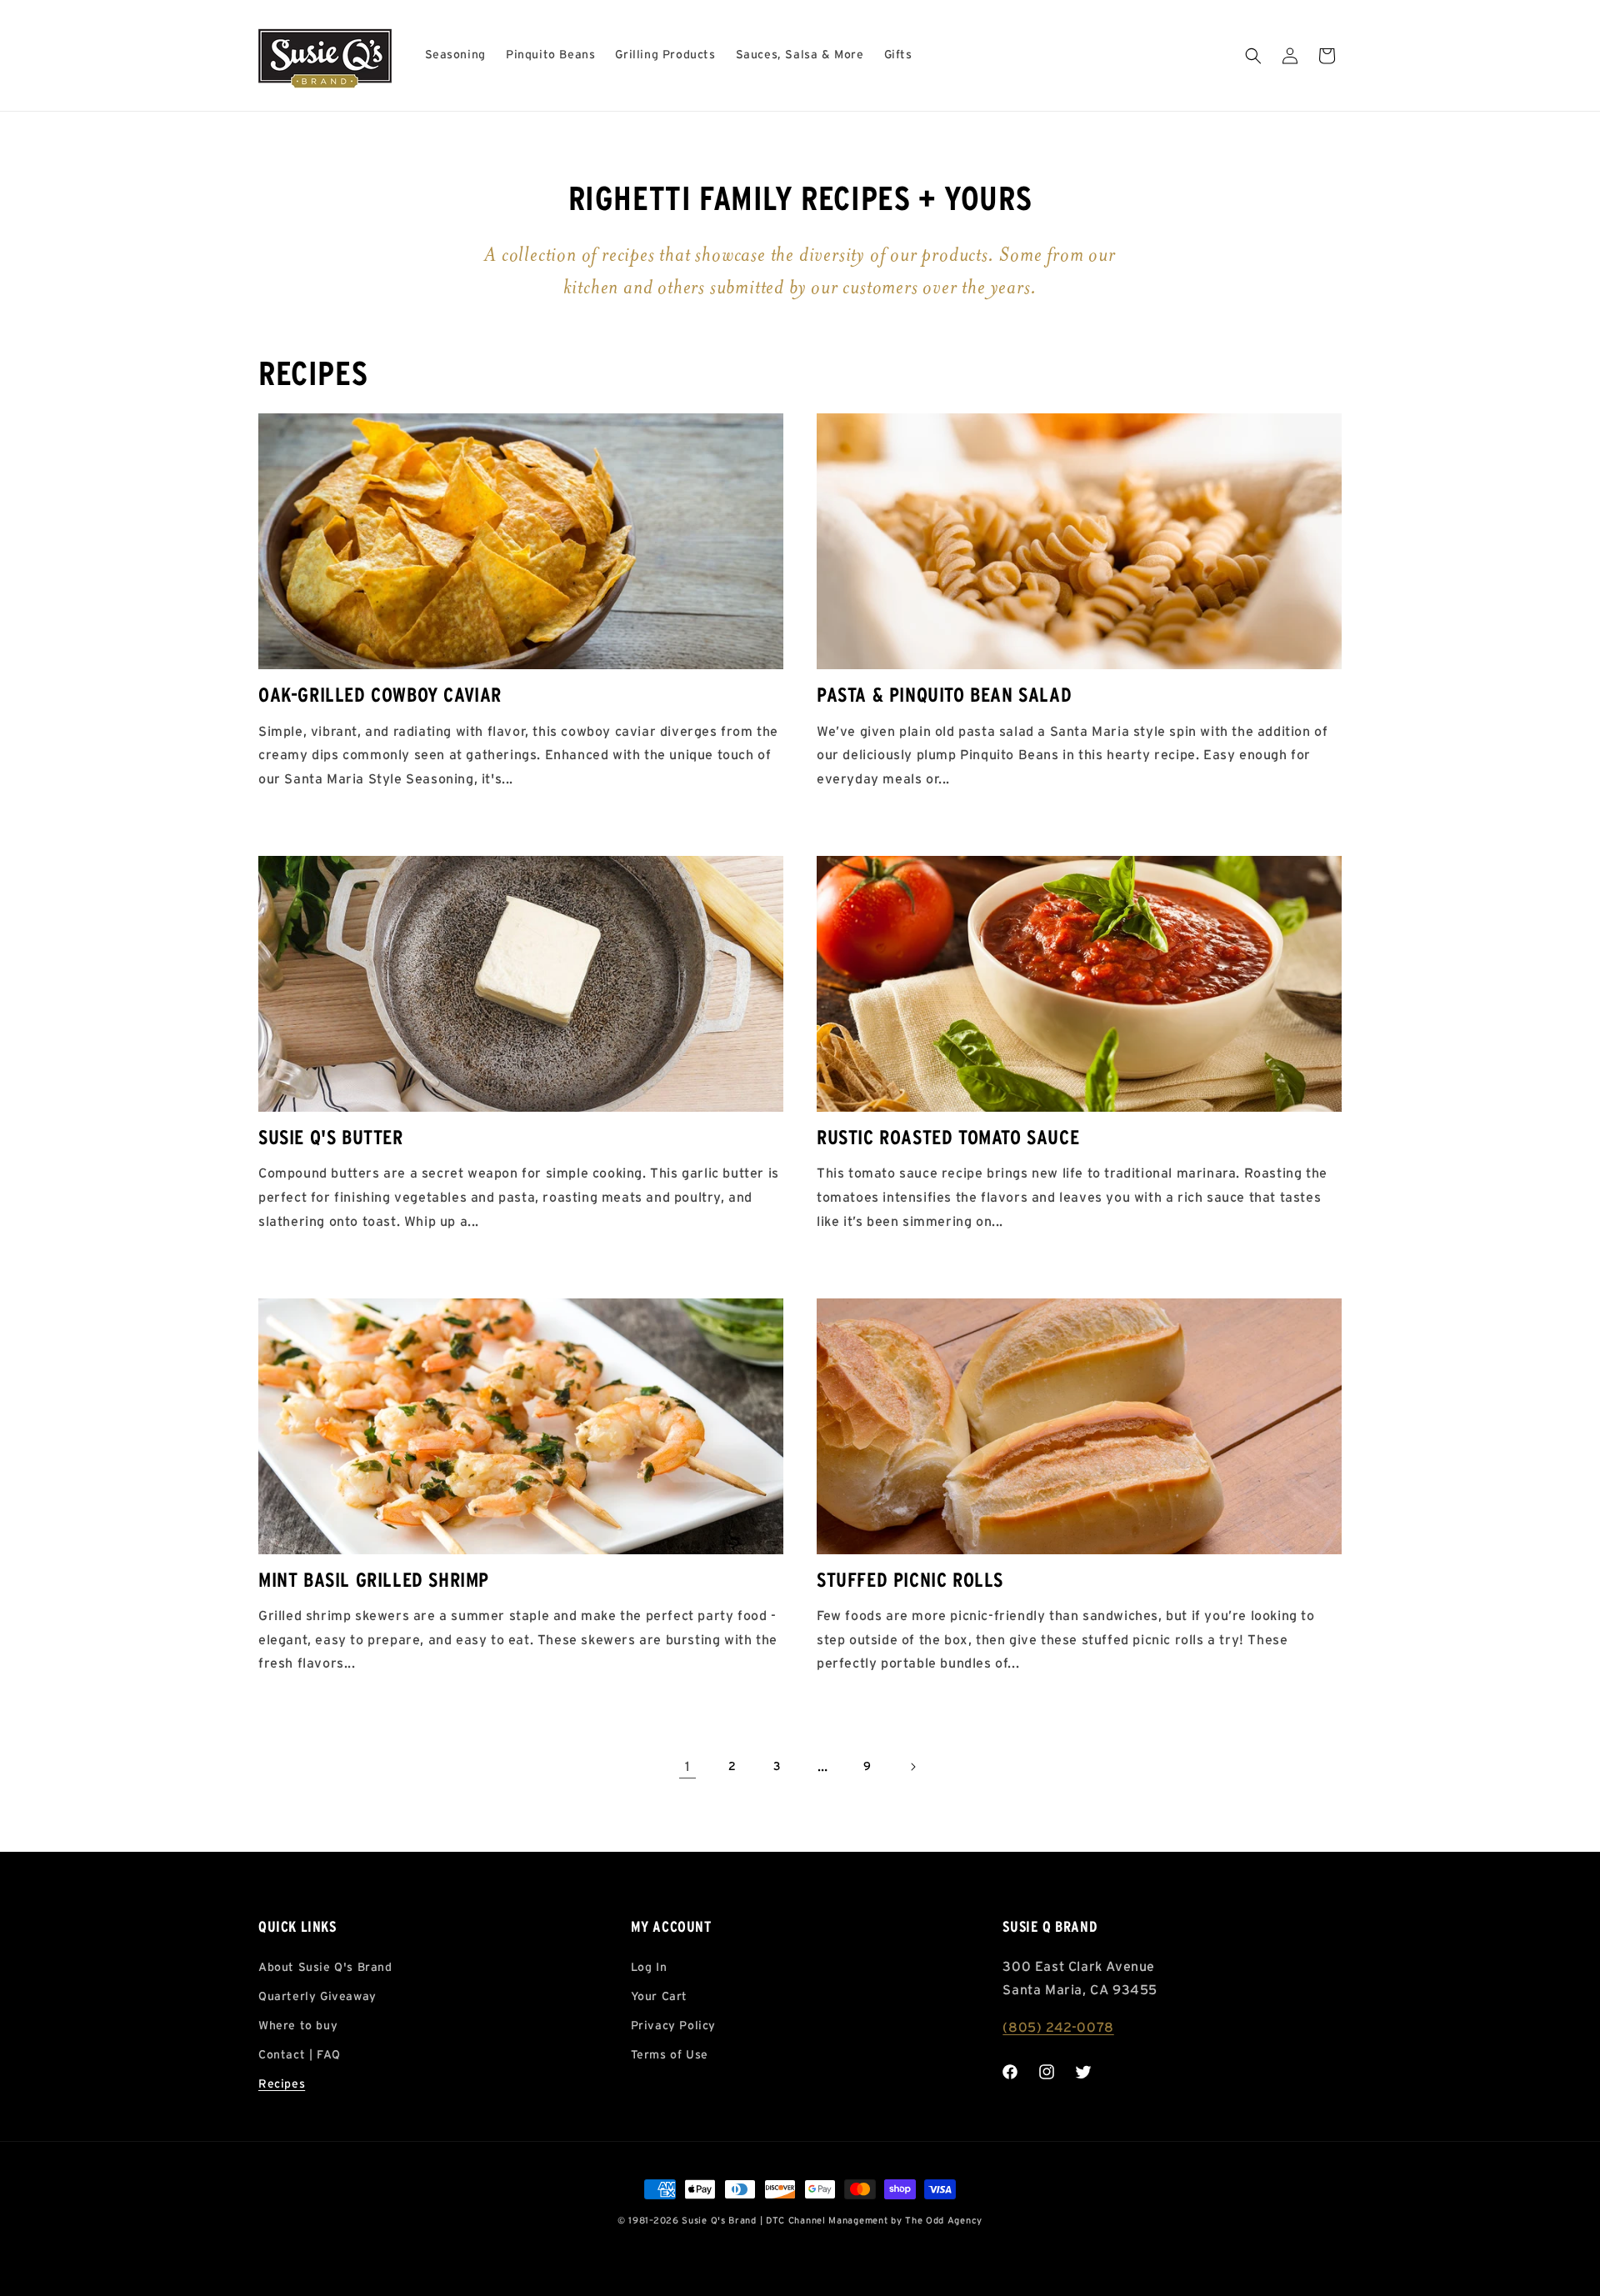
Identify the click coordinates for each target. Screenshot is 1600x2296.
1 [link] (687, 1767)
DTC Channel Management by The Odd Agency (874, 2221)
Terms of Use (670, 2055)
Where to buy (298, 2026)
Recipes (282, 2084)
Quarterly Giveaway (317, 1997)
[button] (1253, 56)
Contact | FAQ (300, 2055)
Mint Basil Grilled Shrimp (374, 1581)
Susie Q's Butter (331, 1138)
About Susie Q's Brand (325, 1968)
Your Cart (659, 1997)
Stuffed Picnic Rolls (910, 1581)
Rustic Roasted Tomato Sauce (948, 1138)
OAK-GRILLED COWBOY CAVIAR (380, 696)
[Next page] (912, 1767)
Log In (649, 1968)
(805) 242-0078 (1058, 2028)
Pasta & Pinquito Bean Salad (944, 696)
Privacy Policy (673, 2026)
